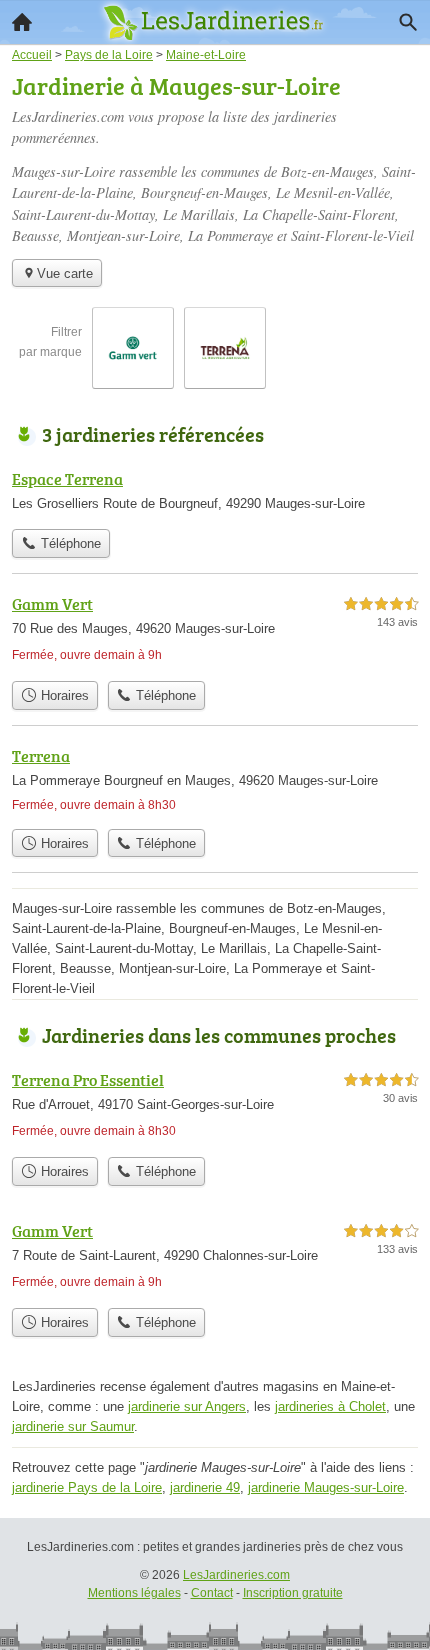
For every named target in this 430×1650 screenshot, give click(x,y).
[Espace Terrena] (215, 493)
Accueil (22, 22)
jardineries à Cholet (330, 1406)
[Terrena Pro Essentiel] (215, 1107)
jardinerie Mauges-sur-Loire (326, 1487)
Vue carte (65, 273)
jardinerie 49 (205, 1487)
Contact (212, 1593)
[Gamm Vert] (215, 631)
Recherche (408, 22)
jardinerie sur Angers (187, 1406)
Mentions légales (134, 1593)
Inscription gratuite (293, 1593)
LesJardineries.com (236, 1575)
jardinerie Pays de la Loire (87, 1487)
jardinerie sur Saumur (73, 1426)
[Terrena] (215, 781)
